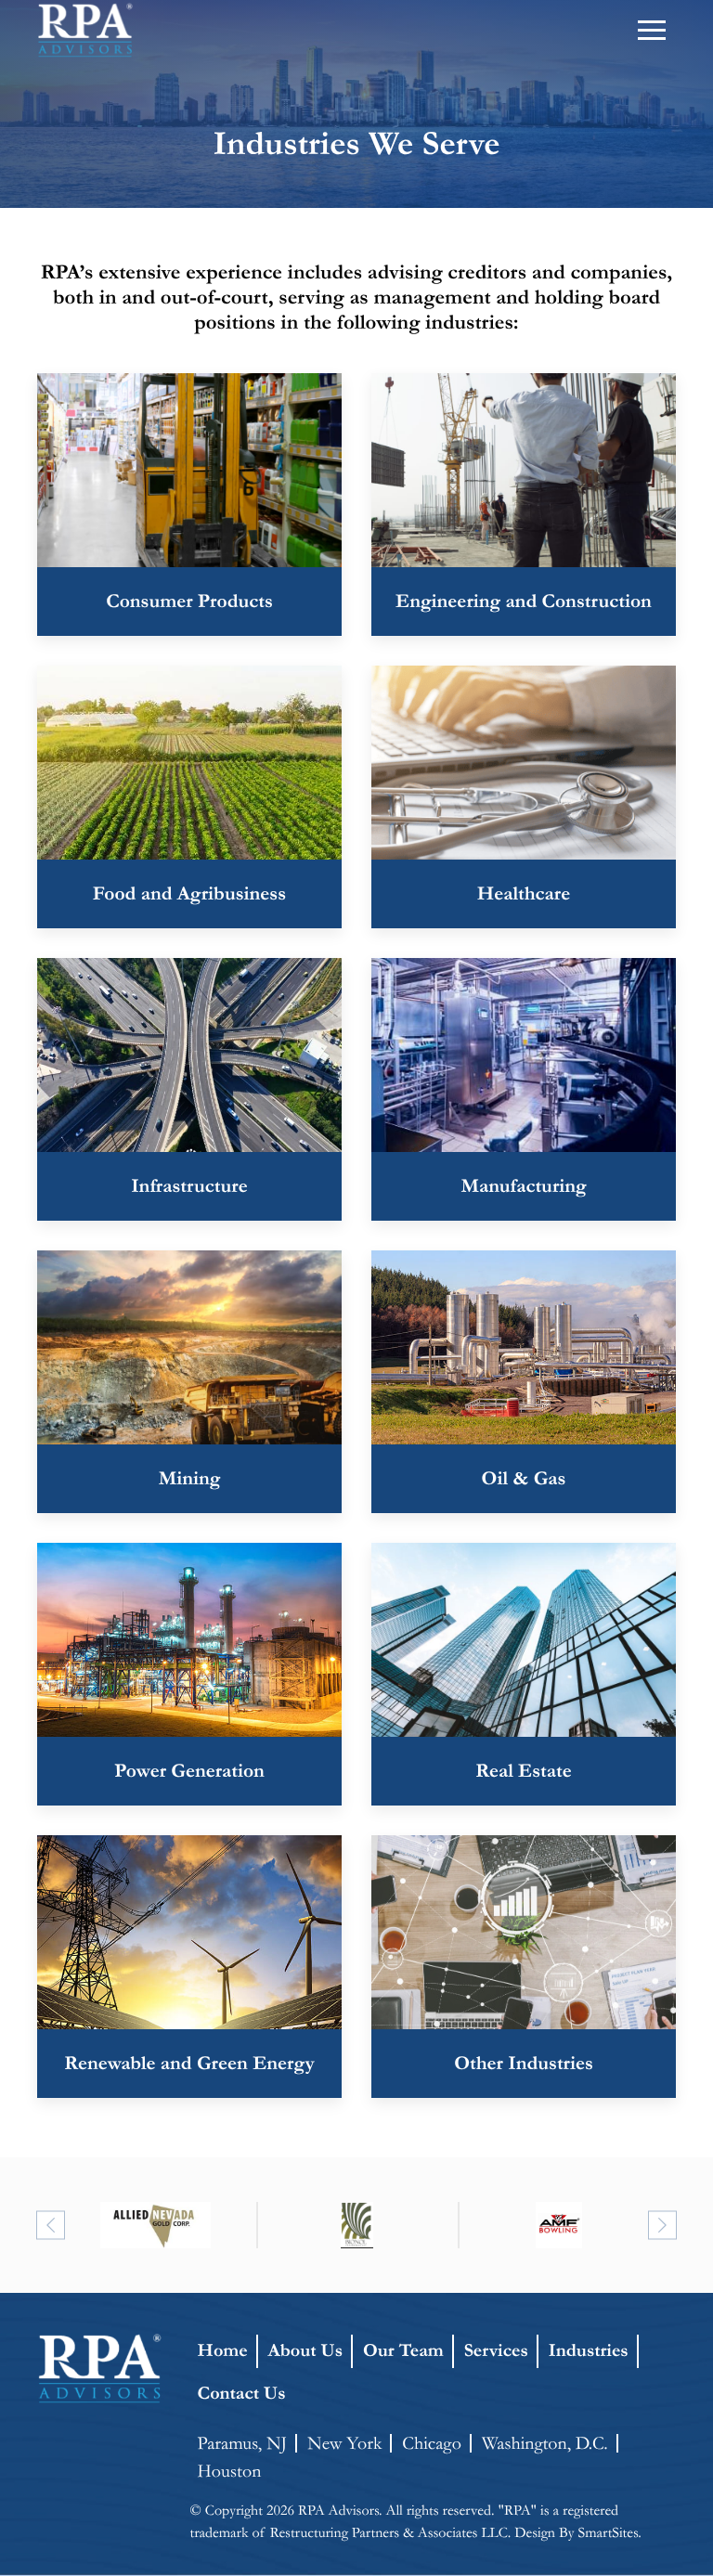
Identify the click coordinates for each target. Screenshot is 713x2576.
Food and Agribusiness (189, 893)
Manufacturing (523, 1186)
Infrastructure (189, 1186)
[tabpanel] (156, 2225)
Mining (190, 1478)
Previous (51, 2225)
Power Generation (189, 1771)
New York (344, 2443)
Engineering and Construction (524, 601)
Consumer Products (189, 601)
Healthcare (524, 893)
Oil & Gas (524, 1478)
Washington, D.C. (545, 2443)
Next (662, 2225)
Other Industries (524, 2063)
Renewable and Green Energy (189, 2063)
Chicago (432, 2443)
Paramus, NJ (243, 2443)
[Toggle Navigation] (652, 30)
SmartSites (608, 2532)
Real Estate (523, 1771)
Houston (230, 2471)
